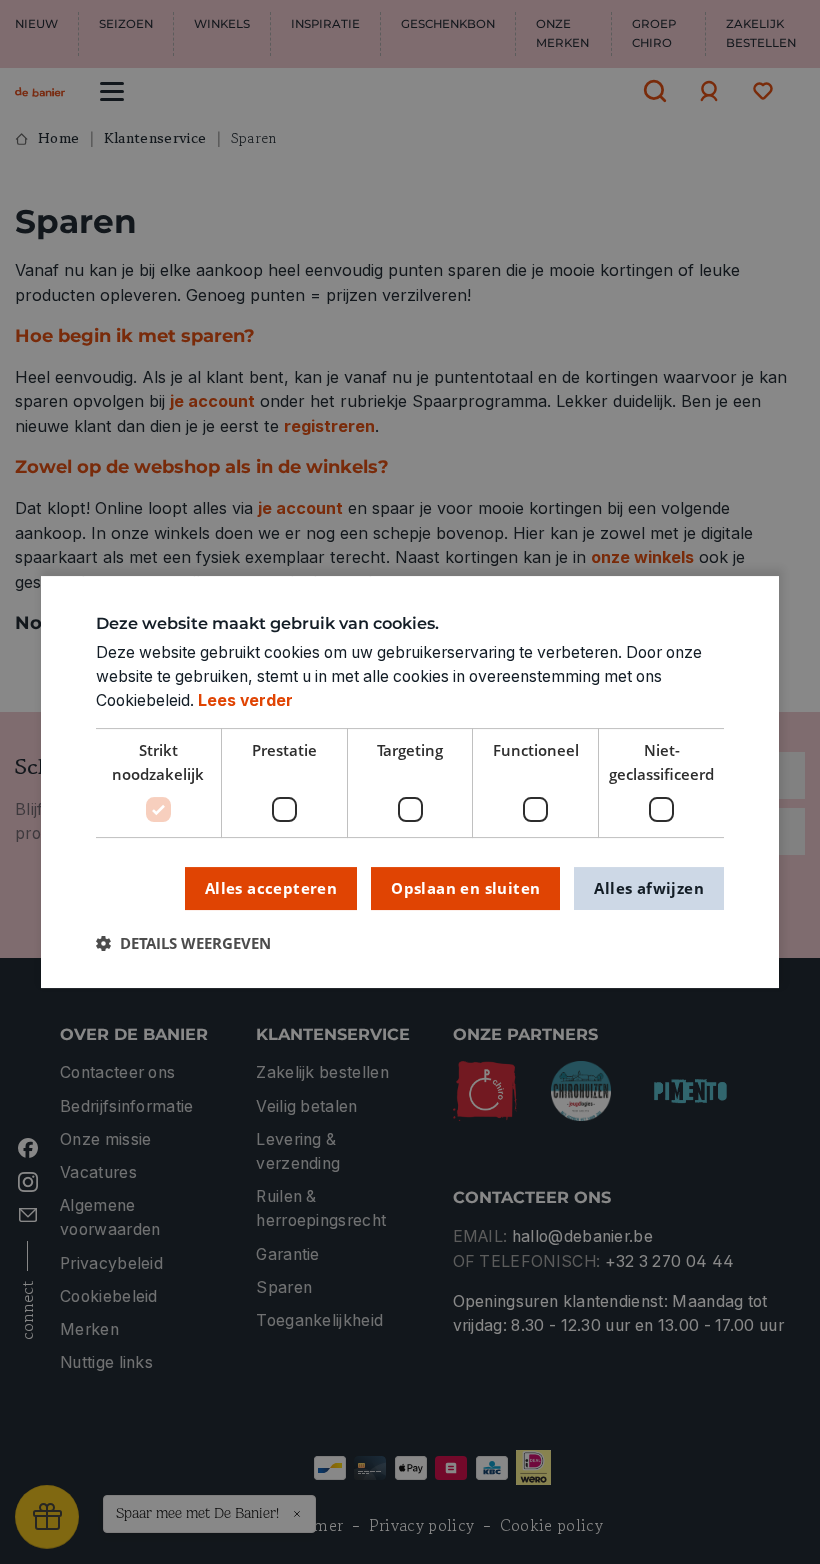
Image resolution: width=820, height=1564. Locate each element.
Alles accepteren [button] (271, 888)
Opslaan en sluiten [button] (465, 888)
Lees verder (245, 700)
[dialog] (410, 782)
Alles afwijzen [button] (649, 888)
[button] (183, 944)
